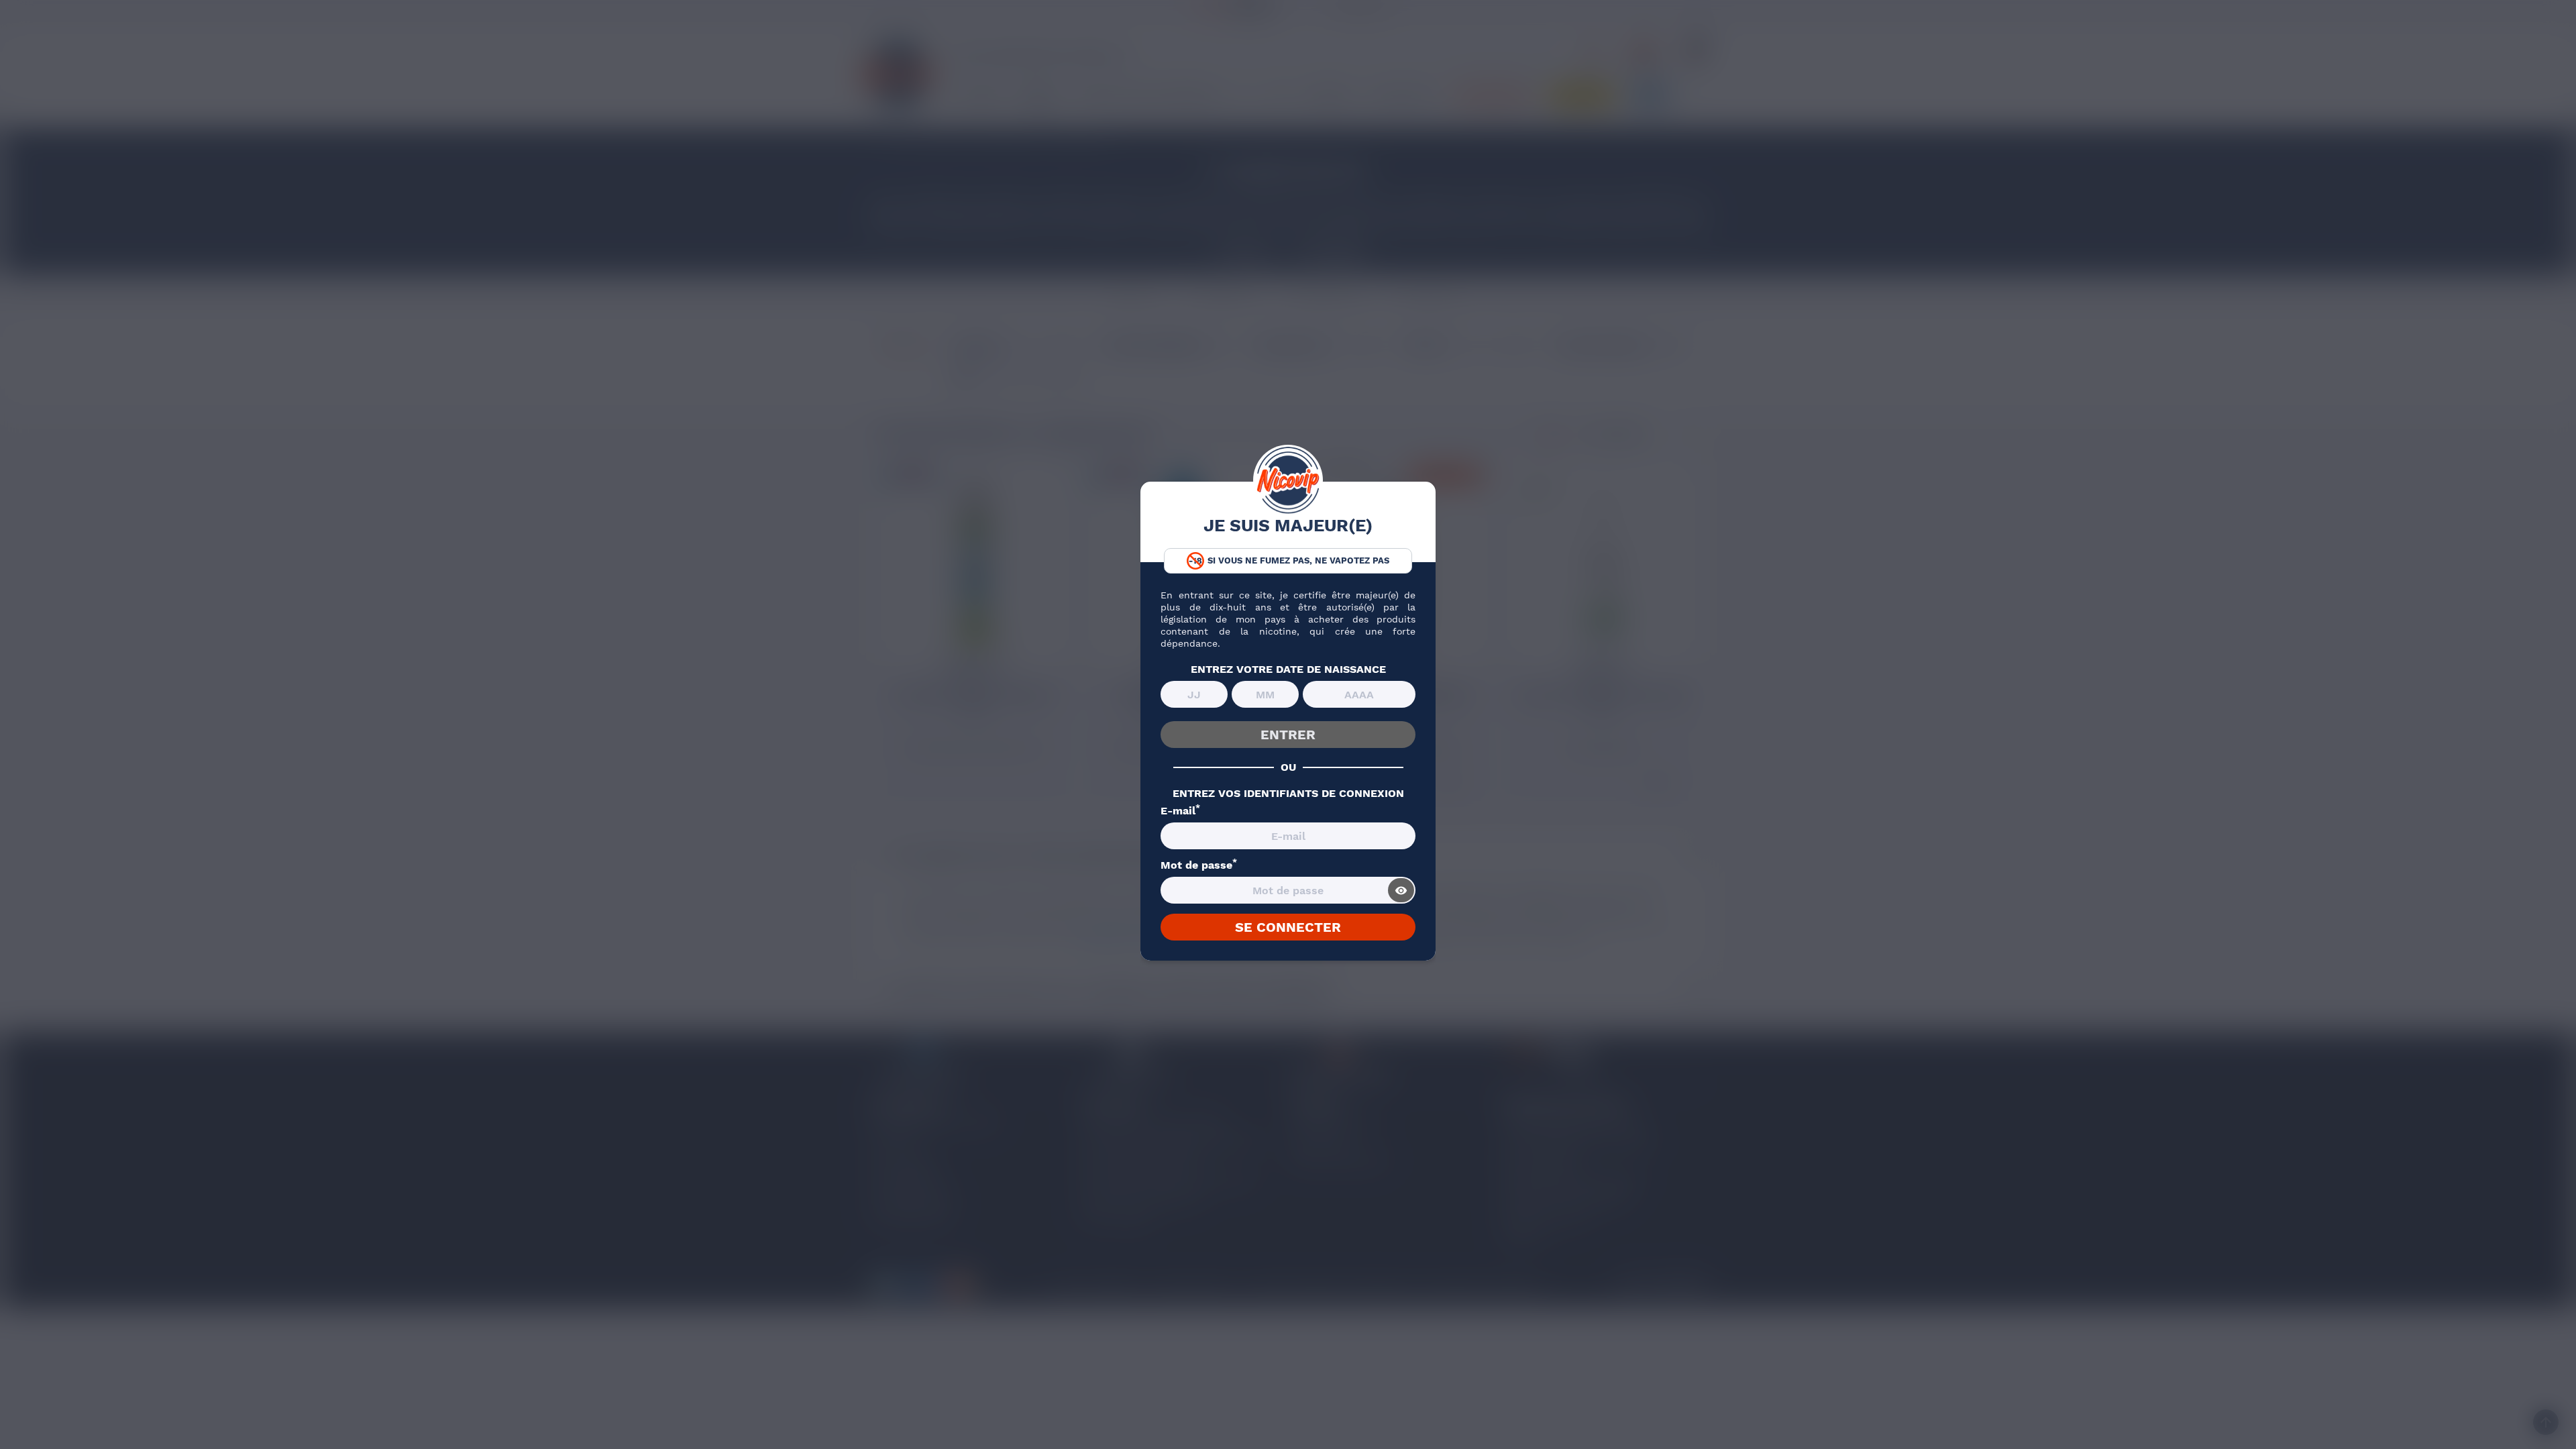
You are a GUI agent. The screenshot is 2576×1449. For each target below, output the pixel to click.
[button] (28, 1426)
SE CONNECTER (1288, 927)
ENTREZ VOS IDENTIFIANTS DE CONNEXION (1288, 794)
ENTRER (1288, 735)
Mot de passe (1199, 865)
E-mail (1180, 811)
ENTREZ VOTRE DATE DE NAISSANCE (1288, 669)
